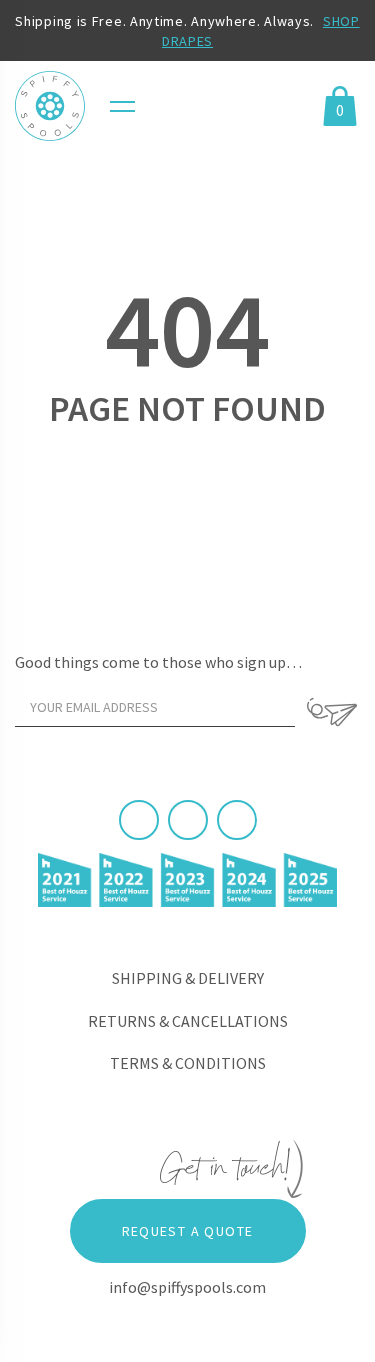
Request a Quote (188, 1231)
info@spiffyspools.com (187, 1287)
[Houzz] (237, 820)
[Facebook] (139, 820)
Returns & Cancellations (188, 1021)
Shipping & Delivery (188, 978)
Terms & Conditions (188, 1063)
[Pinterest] (188, 820)
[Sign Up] (332, 712)
